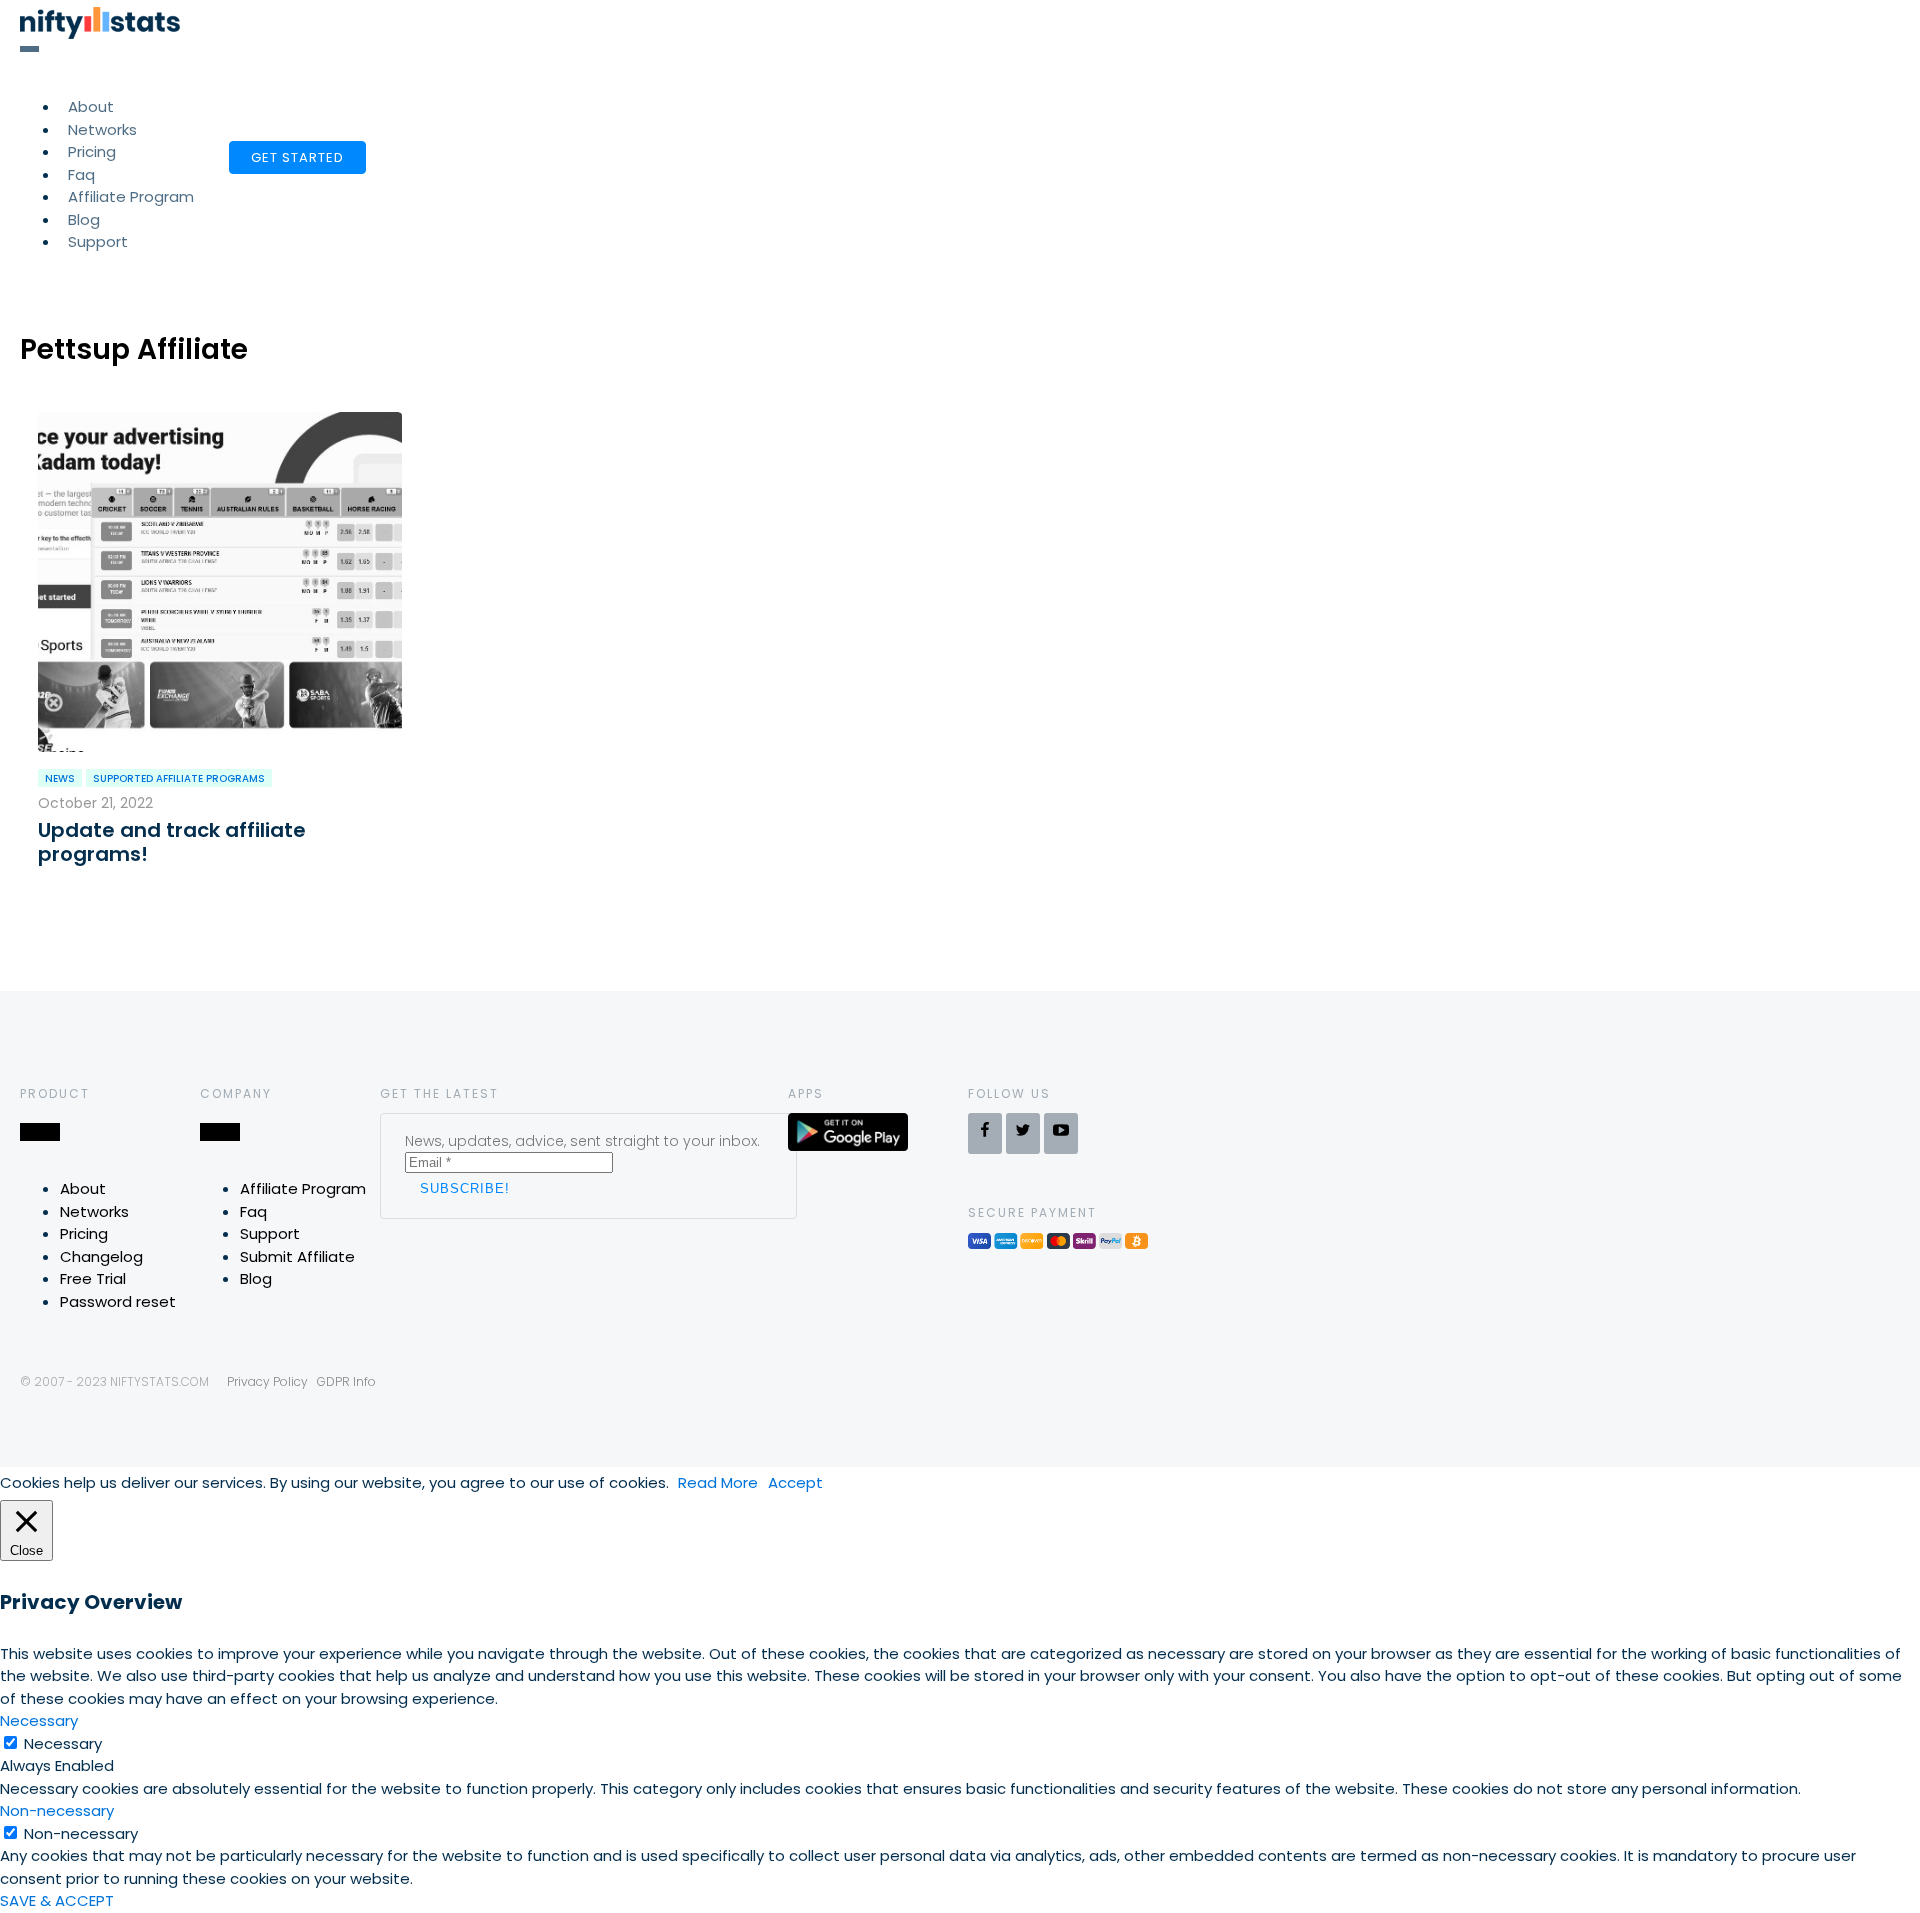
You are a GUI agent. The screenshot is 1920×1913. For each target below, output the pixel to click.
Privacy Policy (267, 1381)
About (83, 1188)
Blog (256, 1278)
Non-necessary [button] (57, 1810)
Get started (297, 157)
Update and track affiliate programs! (172, 842)
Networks (94, 1211)
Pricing (84, 1233)
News (60, 778)
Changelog (101, 1256)
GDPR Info (346, 1381)
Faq (253, 1211)
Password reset (118, 1301)
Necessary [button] (39, 1720)
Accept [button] (795, 1482)
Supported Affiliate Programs (179, 778)
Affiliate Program (131, 196)
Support (98, 241)
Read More (718, 1482)
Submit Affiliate (297, 1256)
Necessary (63, 1743)
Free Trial (93, 1278)
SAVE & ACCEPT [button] (57, 1900)
